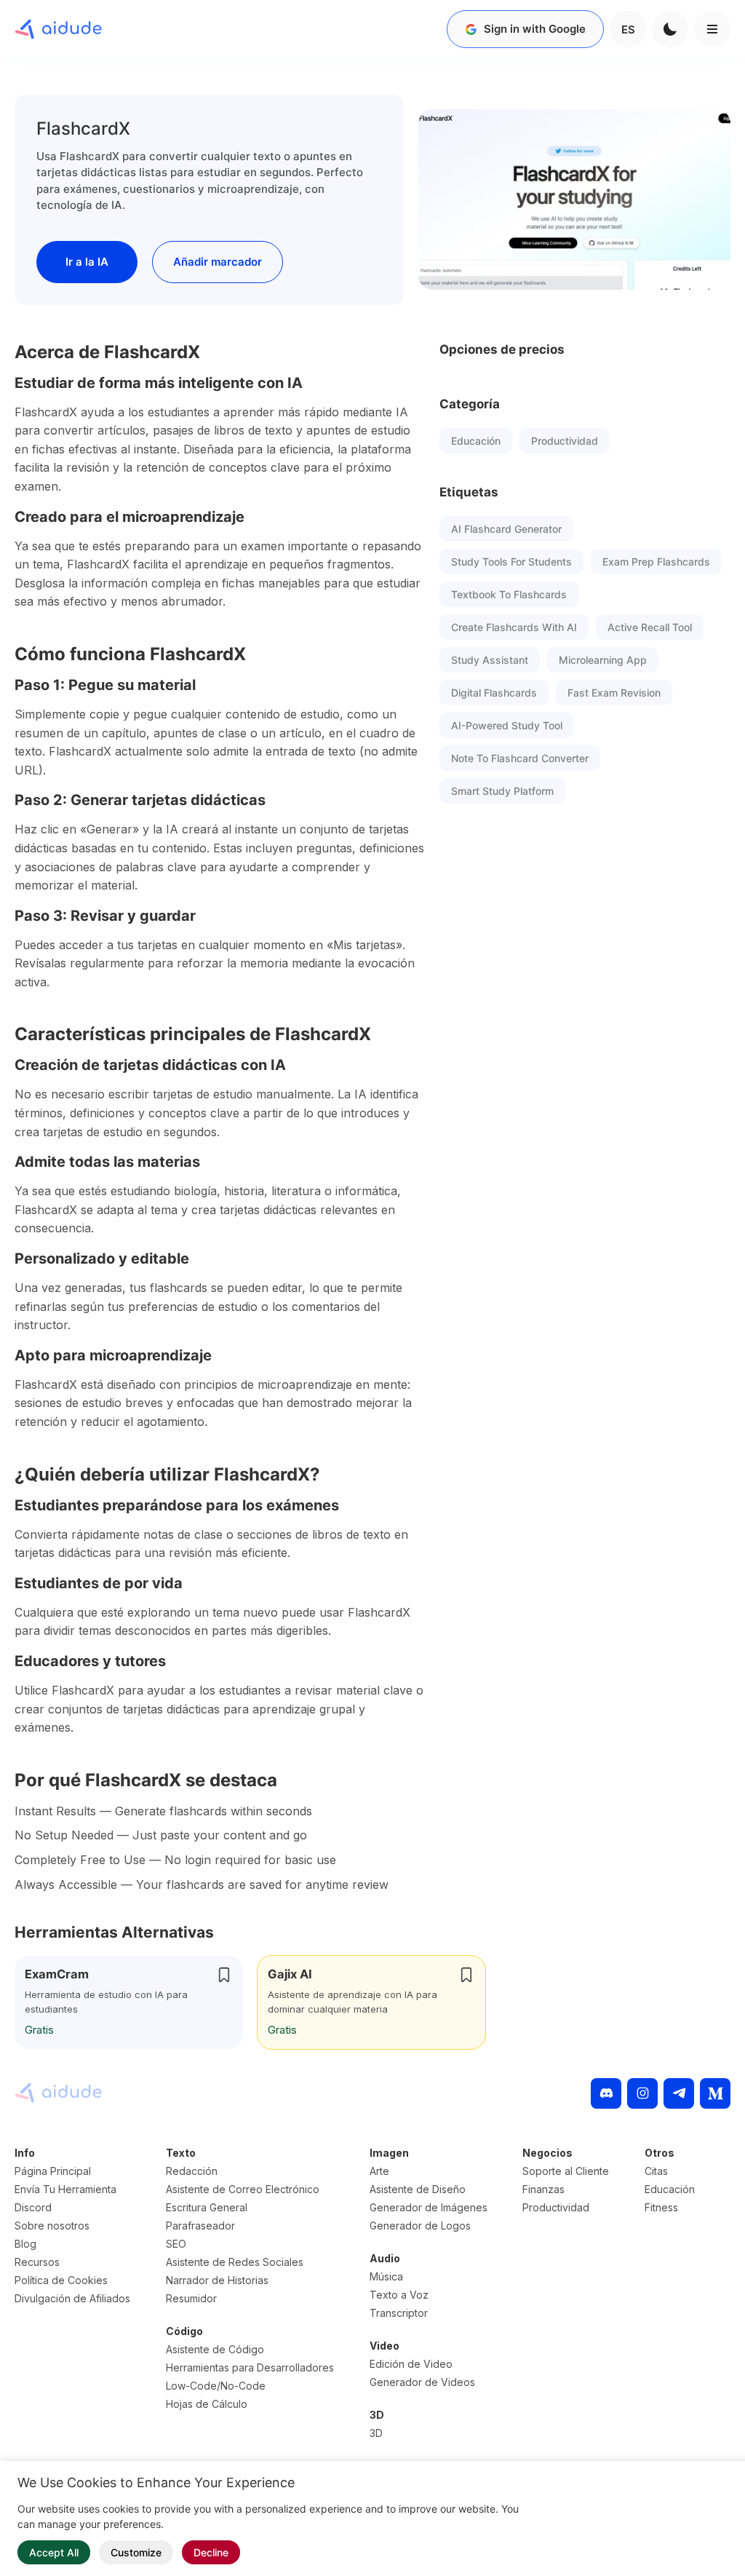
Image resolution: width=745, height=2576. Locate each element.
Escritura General (207, 2207)
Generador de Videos (422, 2382)
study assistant (490, 660)
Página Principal (53, 2171)
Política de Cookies (61, 2280)
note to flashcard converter (520, 758)
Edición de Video (411, 2364)
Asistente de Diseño (418, 2189)
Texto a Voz (399, 2295)
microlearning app (603, 660)
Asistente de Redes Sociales (235, 2262)
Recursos (37, 2262)
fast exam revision (614, 693)
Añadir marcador (218, 262)
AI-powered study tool (507, 725)
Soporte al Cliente (566, 2171)
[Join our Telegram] (679, 2093)
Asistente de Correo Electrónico (243, 2189)
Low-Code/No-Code (216, 2386)
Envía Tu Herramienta (65, 2189)
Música (386, 2276)
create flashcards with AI (514, 627)
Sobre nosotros (52, 2226)
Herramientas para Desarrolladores (250, 2367)
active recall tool (650, 627)
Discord (33, 2207)
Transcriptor (399, 2313)
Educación (476, 441)
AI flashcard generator (506, 529)
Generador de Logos (420, 2226)
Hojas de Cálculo (207, 2404)
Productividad (565, 441)
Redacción (192, 2171)
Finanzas (543, 2189)
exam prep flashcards (656, 562)
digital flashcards (494, 693)
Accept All (54, 2552)
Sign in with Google (535, 29)
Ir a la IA (87, 262)
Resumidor (191, 2298)
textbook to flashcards (509, 594)
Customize (136, 2552)
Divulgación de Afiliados (72, 2298)
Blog (25, 2244)
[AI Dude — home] (58, 29)
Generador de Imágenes (429, 2207)
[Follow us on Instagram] (642, 2093)
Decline (211, 2552)
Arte (379, 2171)
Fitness (661, 2207)
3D (376, 2433)
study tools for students (511, 562)
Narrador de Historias (217, 2280)
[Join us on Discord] (606, 2093)
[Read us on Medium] (715, 2093)
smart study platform (502, 791)
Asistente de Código (215, 2349)
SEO (176, 2244)
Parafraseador (200, 2226)
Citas (656, 2171)
